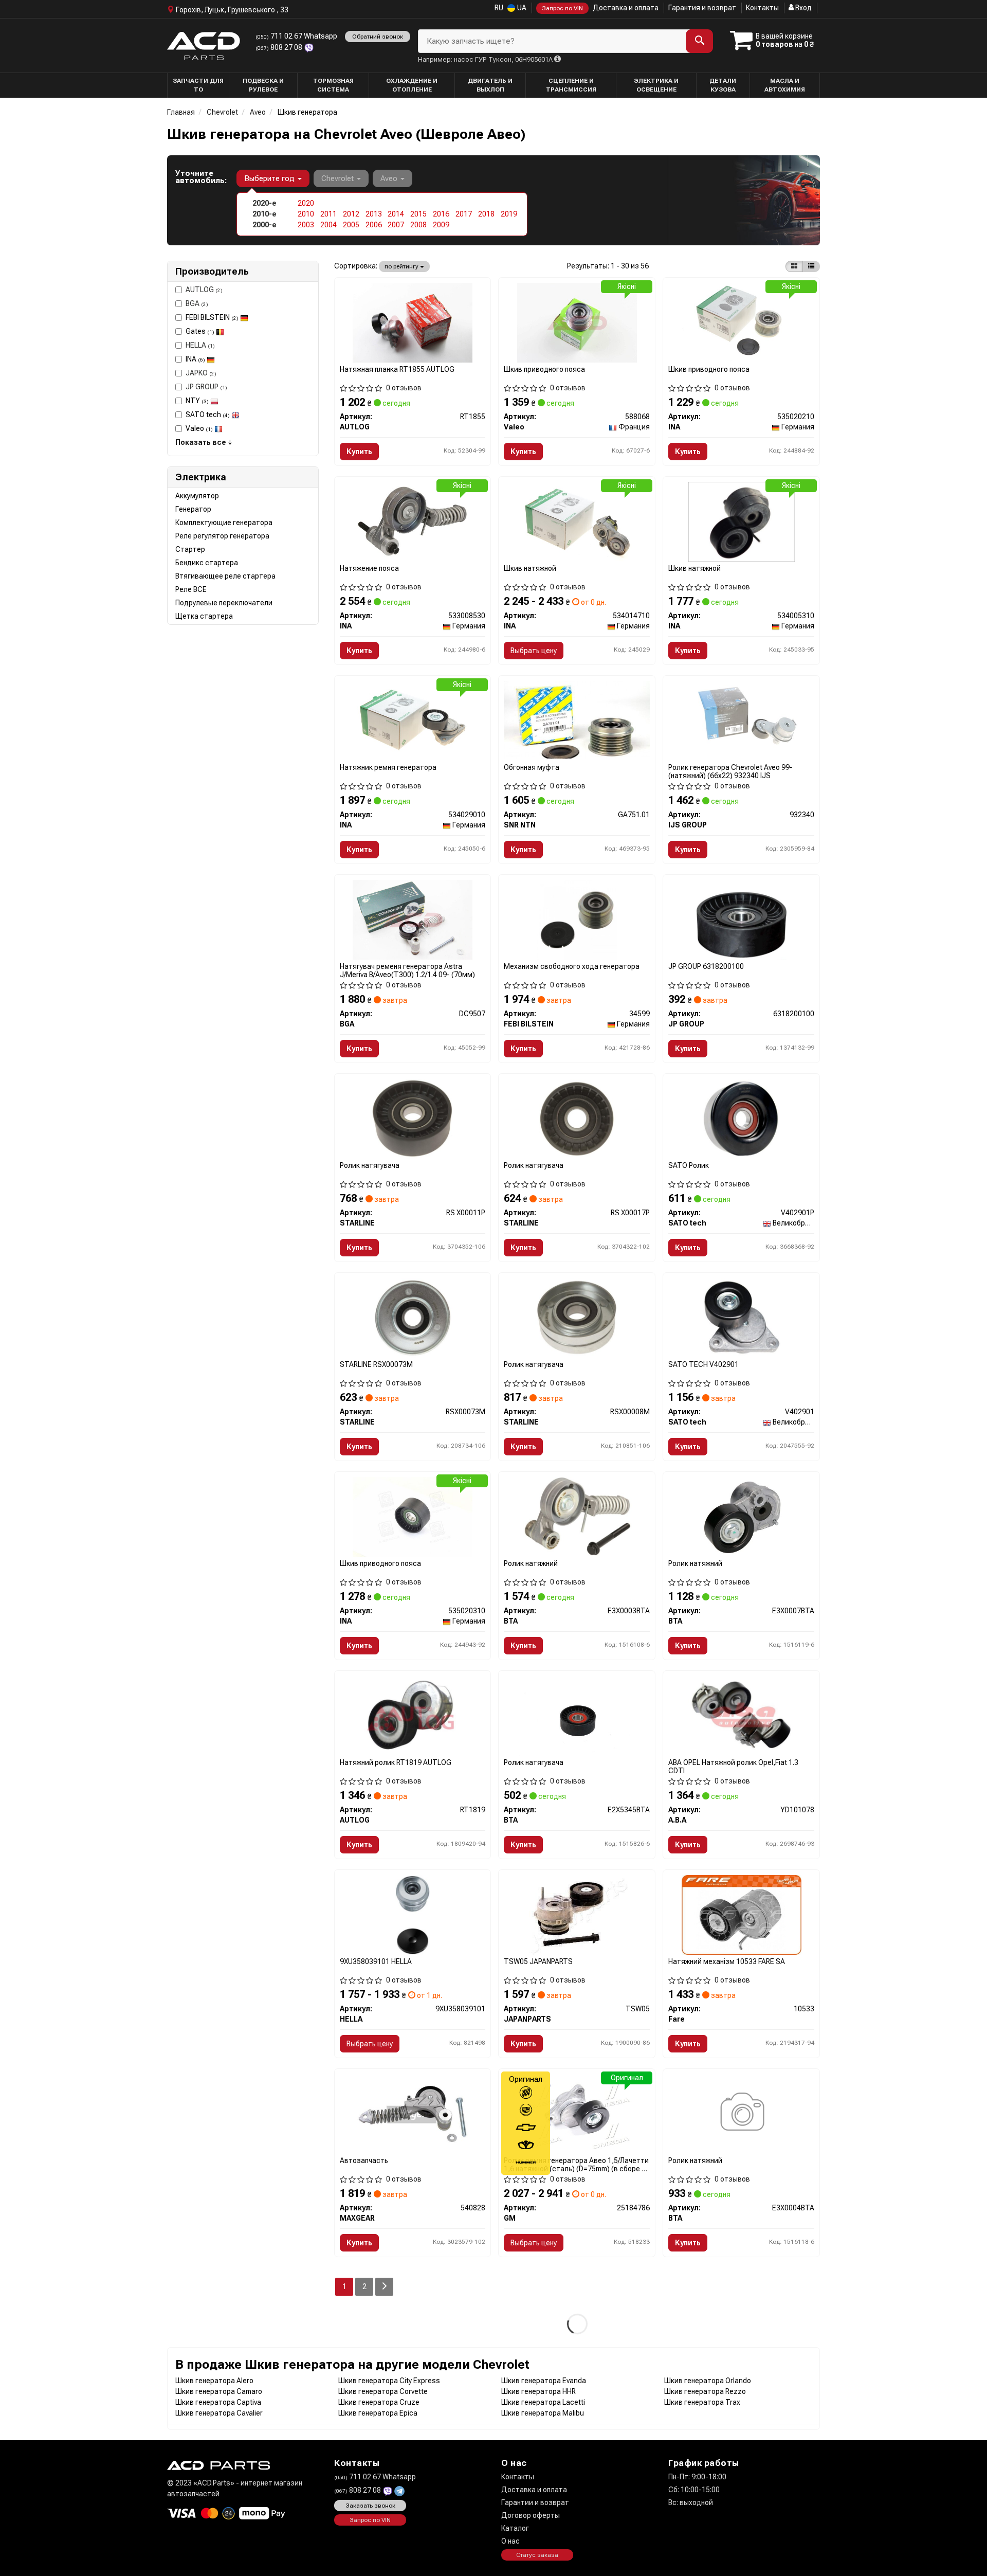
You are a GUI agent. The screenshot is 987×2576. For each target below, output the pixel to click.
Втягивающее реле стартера (225, 576)
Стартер (190, 549)
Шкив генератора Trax (702, 2402)
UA (521, 8)
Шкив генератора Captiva (218, 2402)
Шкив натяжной (530, 568)
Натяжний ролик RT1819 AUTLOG (396, 1762)
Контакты (762, 8)
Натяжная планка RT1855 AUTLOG (397, 369)
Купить (359, 452)
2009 (441, 225)
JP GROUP (206, 387)
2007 (396, 225)
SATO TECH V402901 (703, 1364)
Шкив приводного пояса (544, 369)
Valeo (199, 428)
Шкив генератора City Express (389, 2381)
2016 (441, 214)
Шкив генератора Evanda (544, 2381)
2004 (328, 225)
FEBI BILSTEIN (212, 317)
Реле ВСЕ (191, 589)
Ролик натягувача (370, 1165)
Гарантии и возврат (535, 2502)
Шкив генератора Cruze (379, 2402)
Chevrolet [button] (339, 178)
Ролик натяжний (531, 1563)
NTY (197, 401)
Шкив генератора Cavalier (219, 2413)
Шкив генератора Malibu (543, 2413)
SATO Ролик (689, 1165)
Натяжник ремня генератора (388, 767)
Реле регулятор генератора (222, 536)
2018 (486, 214)
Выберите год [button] (270, 178)
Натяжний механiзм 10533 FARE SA (727, 1961)
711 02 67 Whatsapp (296, 36)
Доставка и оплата (626, 8)
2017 (464, 214)
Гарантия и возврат (702, 8)
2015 (418, 214)
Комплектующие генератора (224, 523)
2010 (306, 214)
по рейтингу (402, 266)
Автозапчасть (364, 2160)
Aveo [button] (390, 178)
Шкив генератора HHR (538, 2391)
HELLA (200, 345)
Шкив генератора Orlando (708, 2381)
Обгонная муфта (532, 767)
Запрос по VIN (562, 8)
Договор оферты (531, 2515)
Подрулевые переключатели (224, 603)
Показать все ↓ (204, 442)
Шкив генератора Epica (378, 2413)
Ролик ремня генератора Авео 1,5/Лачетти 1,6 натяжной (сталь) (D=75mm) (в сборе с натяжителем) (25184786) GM (576, 2164)
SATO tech (208, 415)
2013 (374, 214)
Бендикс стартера (207, 563)
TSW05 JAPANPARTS (538, 1961)
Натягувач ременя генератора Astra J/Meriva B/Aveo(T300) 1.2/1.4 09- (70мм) (407, 970)
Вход (803, 8)
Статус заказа (537, 2555)
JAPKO (201, 373)
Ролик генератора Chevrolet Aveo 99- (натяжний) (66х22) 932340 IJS (730, 771)
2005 (351, 225)
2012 (351, 214)
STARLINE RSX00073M (376, 1364)
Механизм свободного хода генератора (572, 966)
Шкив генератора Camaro (219, 2391)
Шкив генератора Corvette (383, 2391)
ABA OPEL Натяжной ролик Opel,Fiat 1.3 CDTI (733, 1766)
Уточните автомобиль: (201, 177)
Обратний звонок (378, 37)
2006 (374, 225)
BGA (197, 303)
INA (195, 359)
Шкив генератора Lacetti (543, 2402)
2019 (509, 214)
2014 (396, 214)
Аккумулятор (197, 496)
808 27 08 (280, 47)
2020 (306, 203)
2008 (418, 225)
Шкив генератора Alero (214, 2381)
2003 (306, 225)
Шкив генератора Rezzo (705, 2391)
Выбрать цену (534, 651)
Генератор (193, 509)
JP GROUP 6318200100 (706, 966)
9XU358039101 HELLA (376, 1961)
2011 (328, 214)
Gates (200, 331)
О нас (510, 2541)
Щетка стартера (204, 616)
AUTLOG (204, 290)
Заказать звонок (370, 2506)
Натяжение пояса (369, 568)
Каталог (515, 2528)
